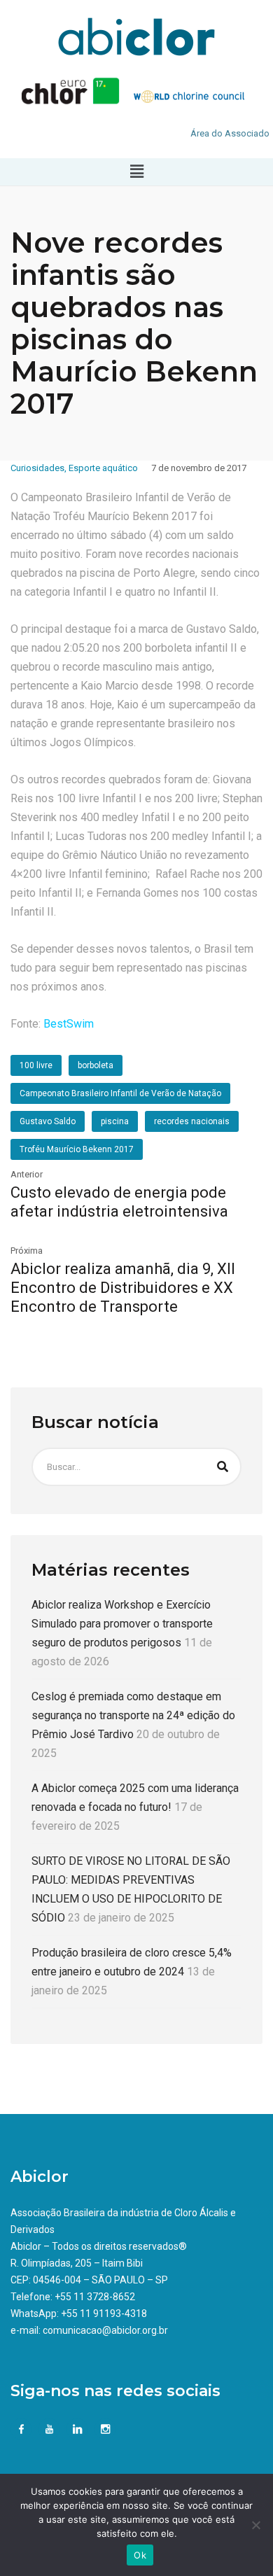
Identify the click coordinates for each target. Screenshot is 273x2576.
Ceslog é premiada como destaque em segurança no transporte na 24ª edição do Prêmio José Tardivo (133, 1715)
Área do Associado (230, 133)
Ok (140, 2555)
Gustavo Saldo (48, 1121)
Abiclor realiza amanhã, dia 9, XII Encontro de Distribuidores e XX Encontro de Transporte (123, 1288)
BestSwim (69, 1024)
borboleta (96, 1065)
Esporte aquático (103, 468)
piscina (115, 1121)
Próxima (27, 1251)
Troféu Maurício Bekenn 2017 (77, 1149)
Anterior (27, 1174)
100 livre (36, 1065)
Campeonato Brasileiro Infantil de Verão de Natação (120, 1093)
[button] (136, 171)
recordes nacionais (192, 1121)
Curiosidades (37, 468)
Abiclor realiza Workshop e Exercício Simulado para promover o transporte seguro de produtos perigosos (122, 1624)
